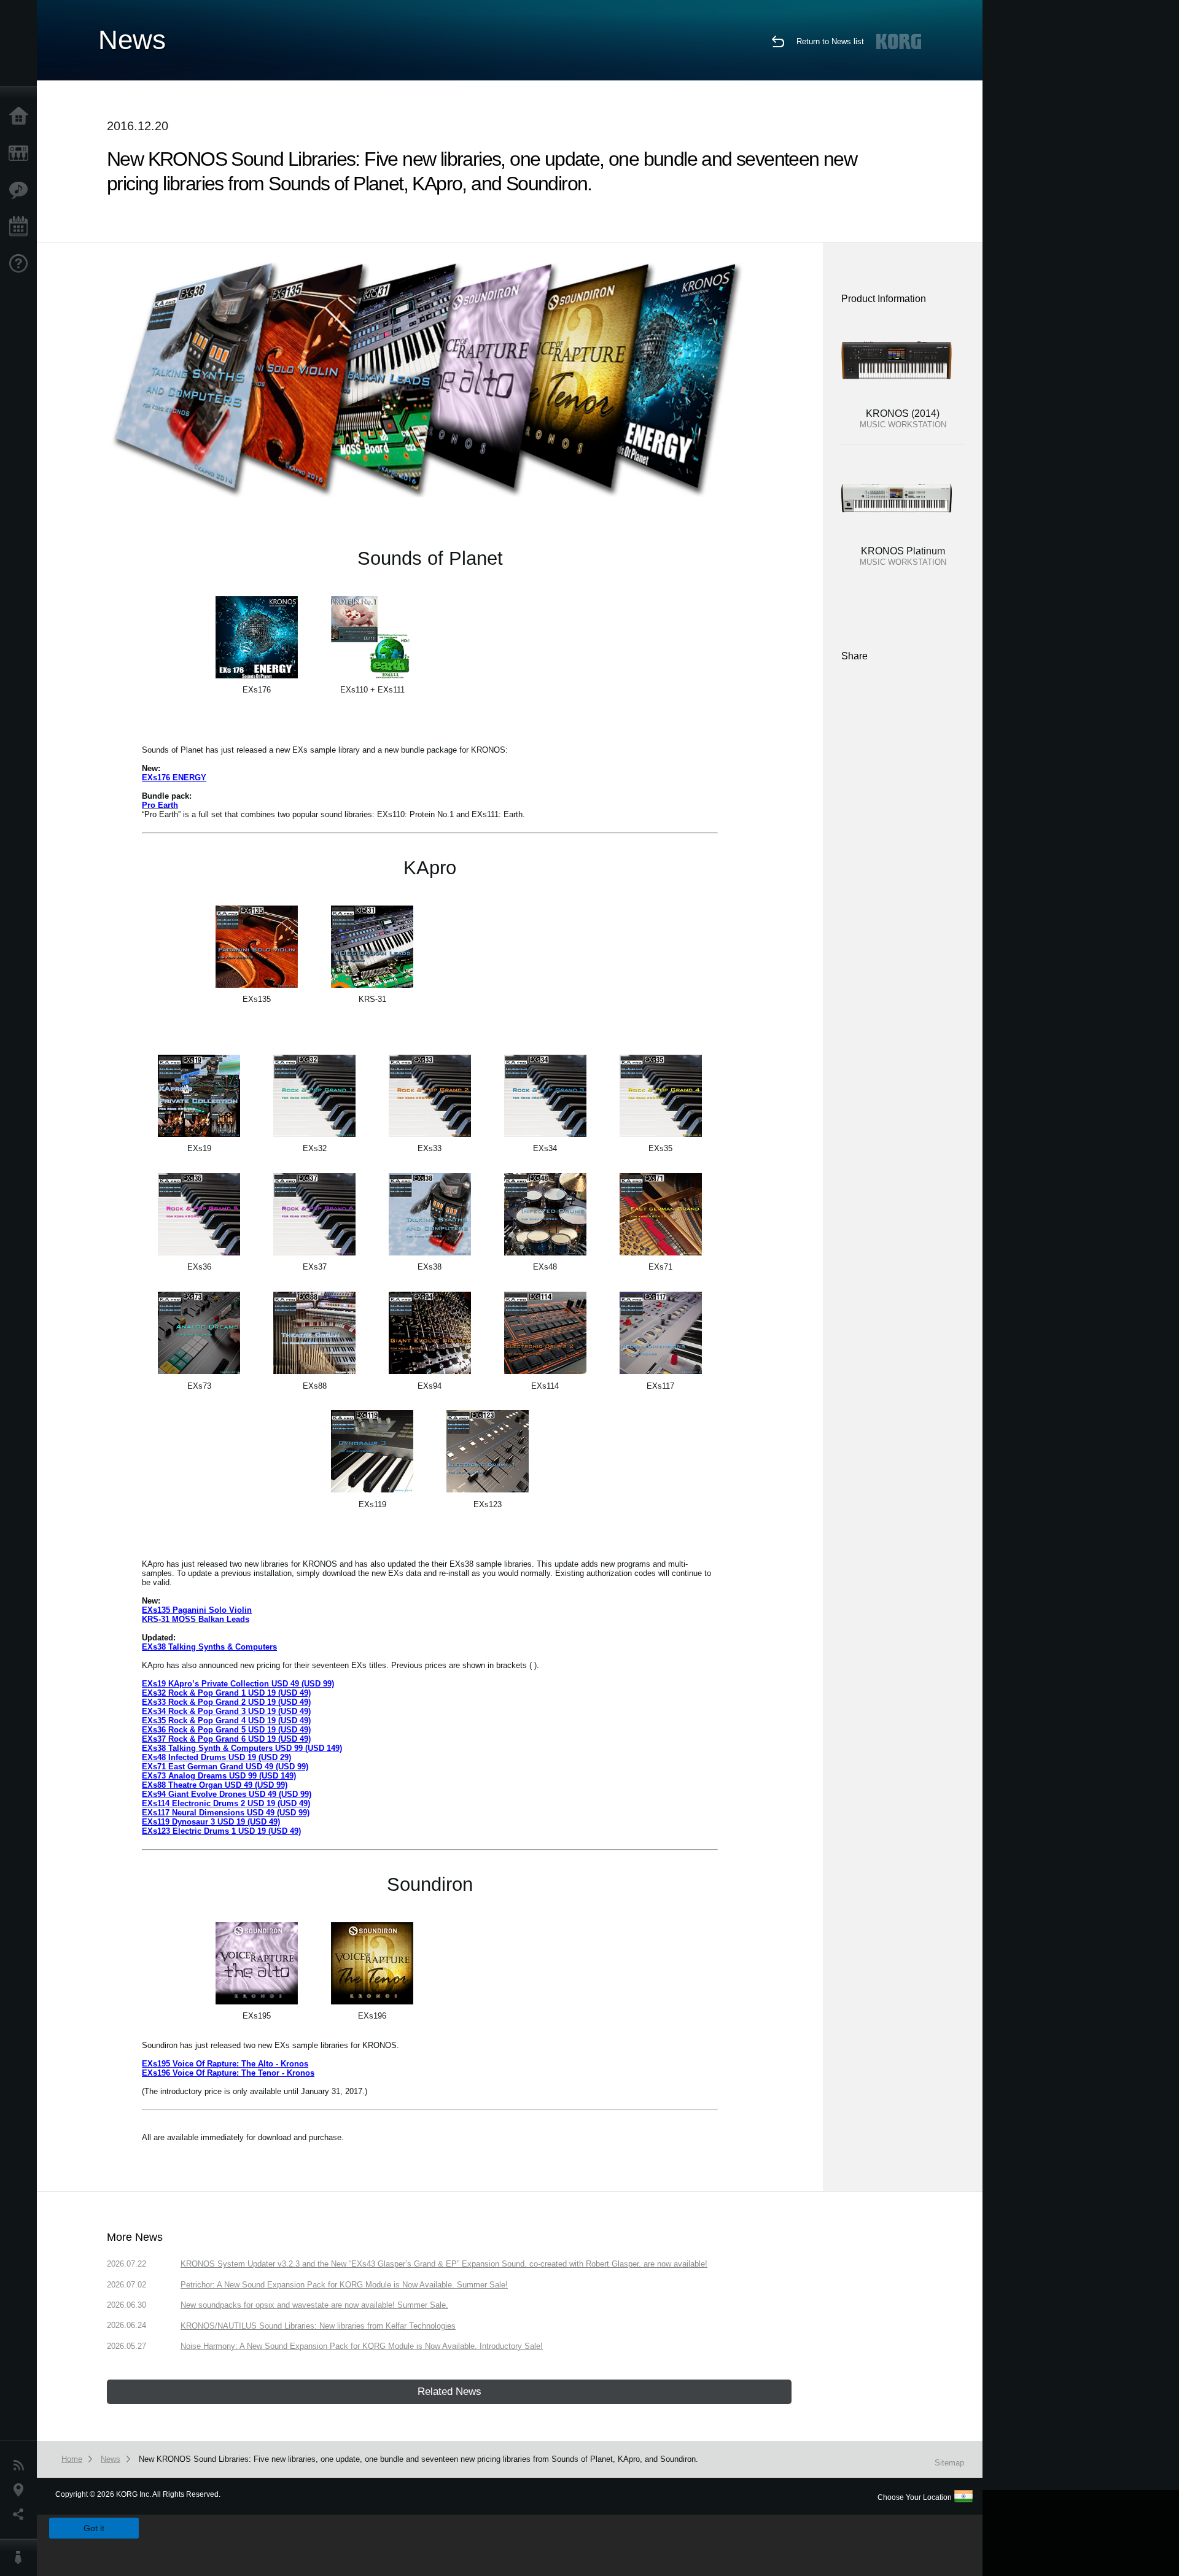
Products (21, 153)
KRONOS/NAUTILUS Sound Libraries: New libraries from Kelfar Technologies (318, 2326)
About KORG (21, 2558)
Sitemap (949, 2463)
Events (21, 227)
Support (21, 264)
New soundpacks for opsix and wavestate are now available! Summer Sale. (314, 2305)
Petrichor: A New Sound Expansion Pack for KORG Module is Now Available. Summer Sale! (344, 2285)
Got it (94, 2528)
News (21, 2465)
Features (21, 190)
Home (21, 117)
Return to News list (830, 41)
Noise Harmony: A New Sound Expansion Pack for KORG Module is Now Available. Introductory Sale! (362, 2346)
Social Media (21, 2515)
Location (21, 2490)
